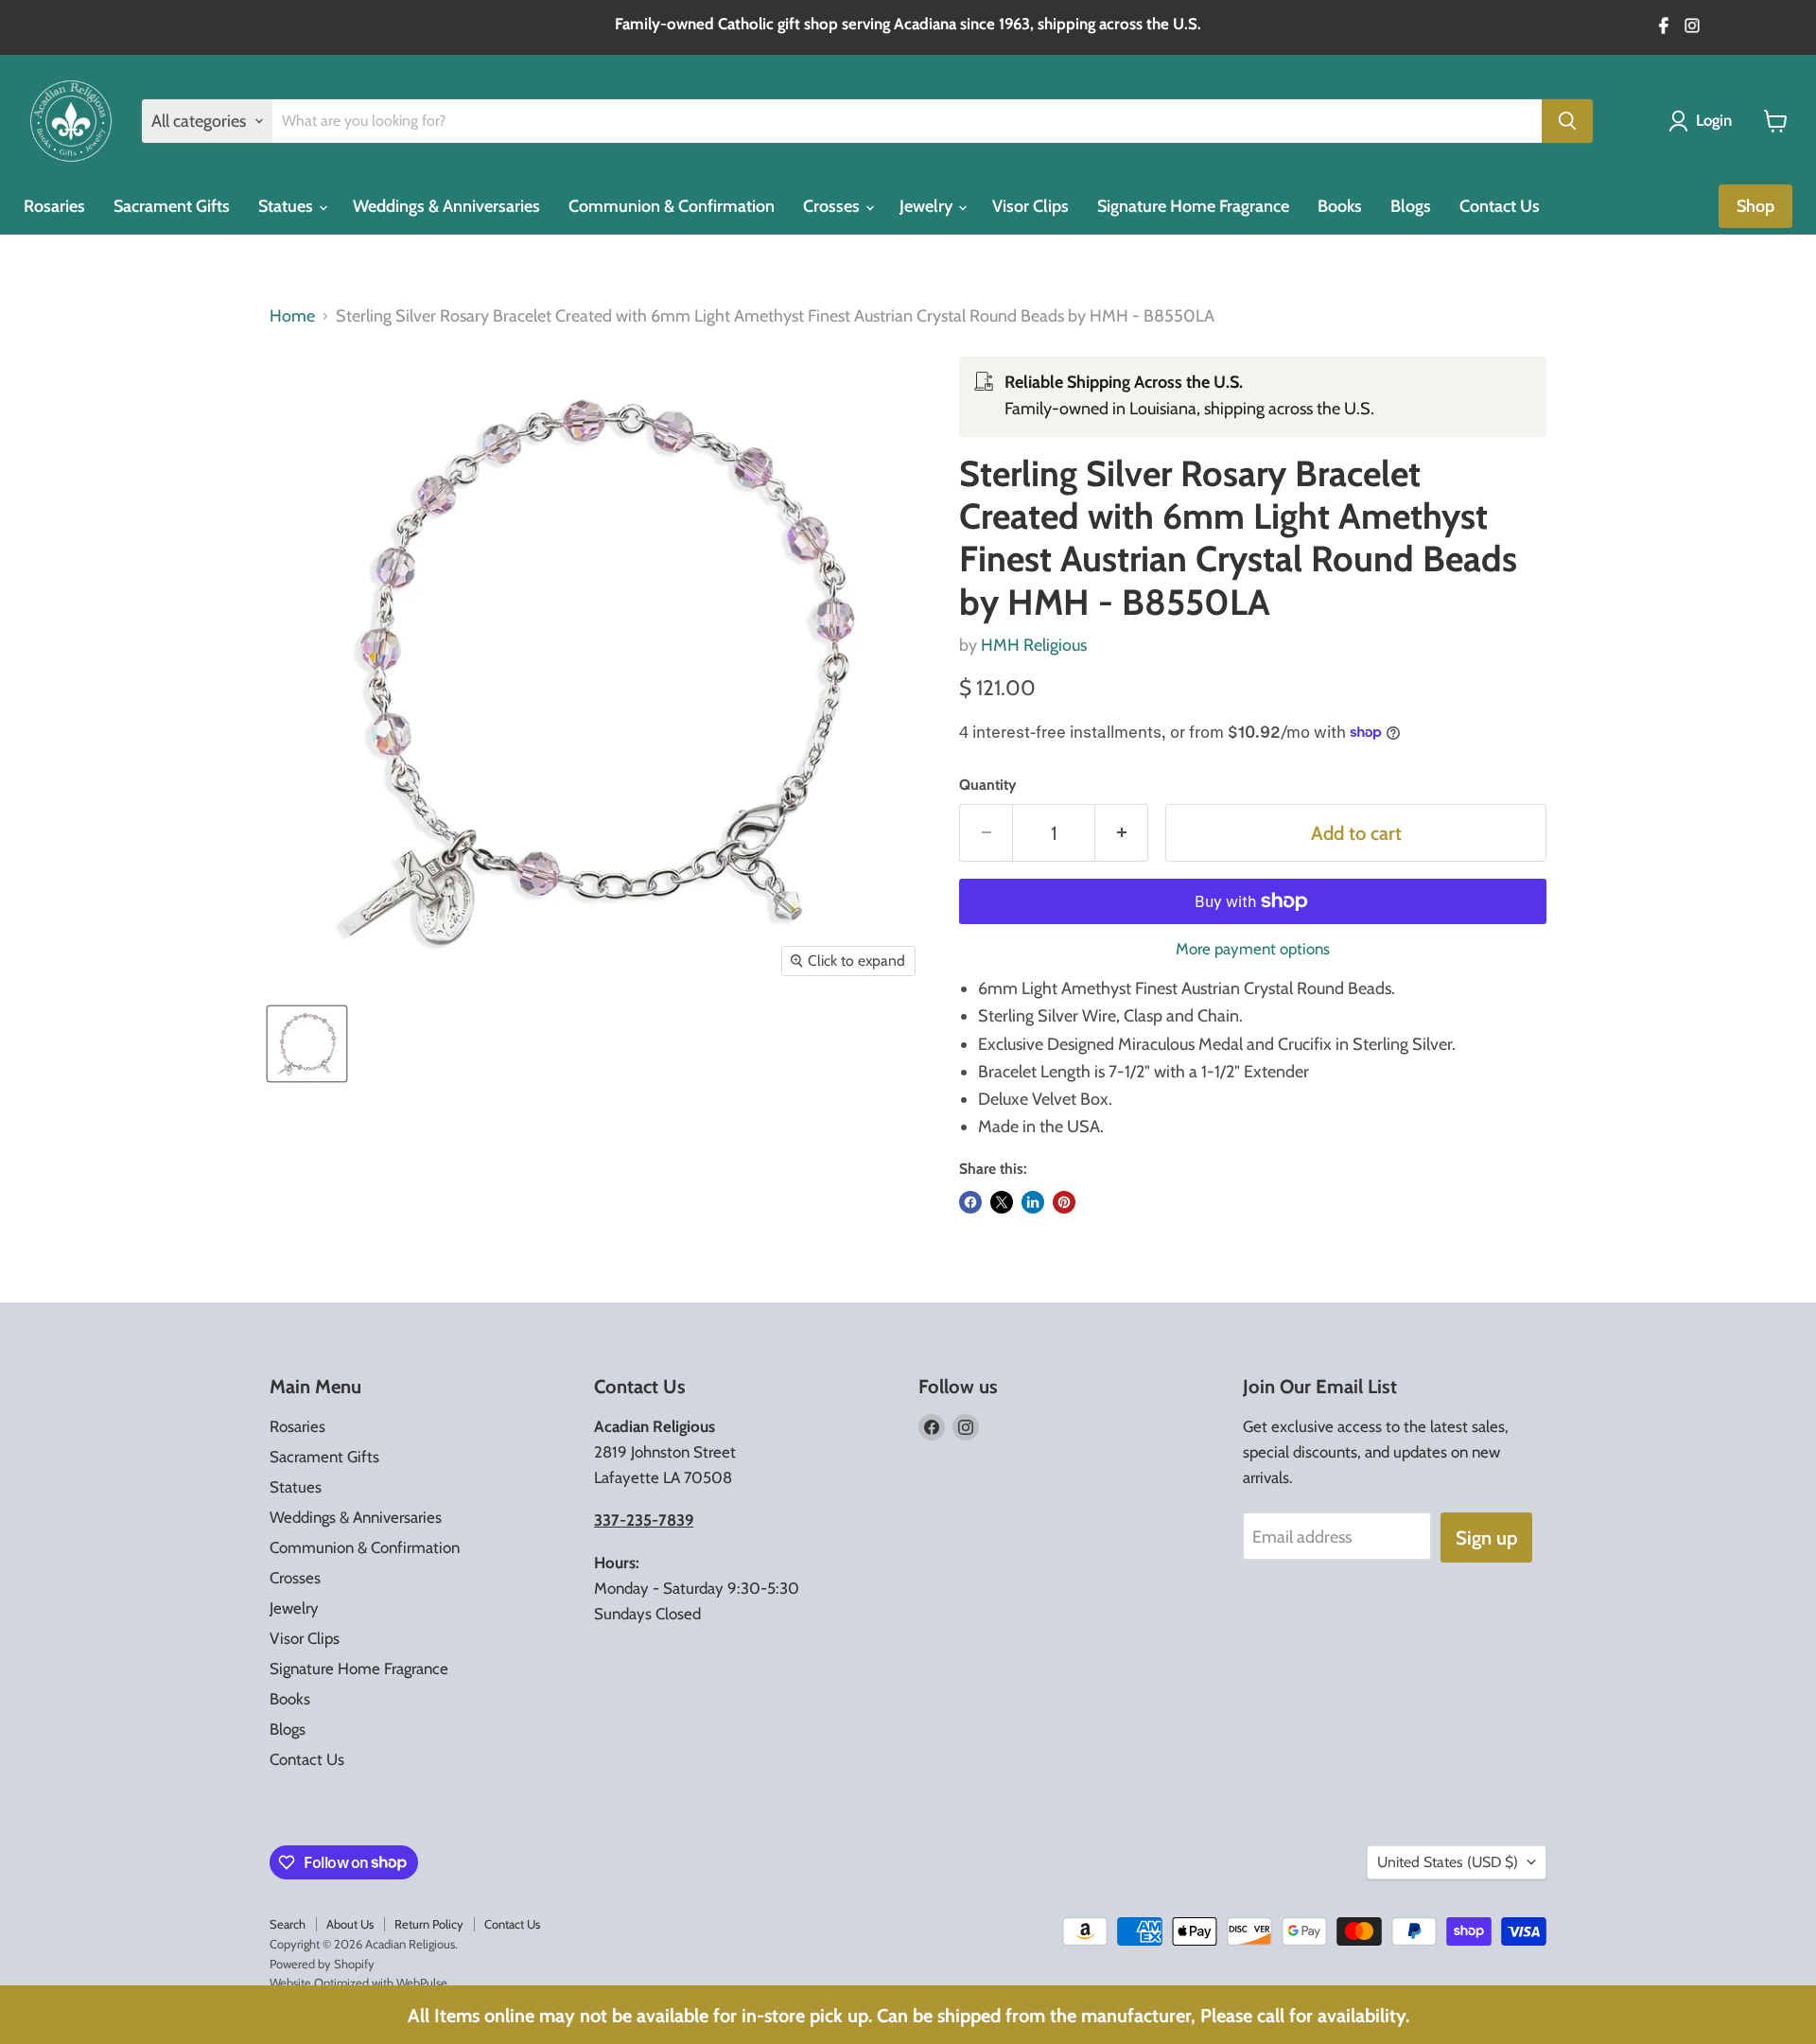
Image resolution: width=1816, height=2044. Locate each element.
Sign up (1486, 1537)
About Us (350, 1924)
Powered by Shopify (322, 1964)
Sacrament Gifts (172, 206)
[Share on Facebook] (970, 1202)
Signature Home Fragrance (1193, 206)
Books (1340, 206)
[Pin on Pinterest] (1064, 1202)
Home (292, 316)
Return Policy (429, 1924)
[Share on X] (1002, 1202)
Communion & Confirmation (672, 206)
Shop (1755, 206)
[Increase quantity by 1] (1122, 833)
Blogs (1411, 206)
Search (288, 1924)
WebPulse (422, 1983)
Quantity (987, 785)
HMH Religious (1034, 645)
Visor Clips (1030, 206)
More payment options (1253, 949)
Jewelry (928, 206)
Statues (288, 206)
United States (1448, 1862)
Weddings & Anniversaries (446, 206)
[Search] (1567, 121)
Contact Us (1500, 206)
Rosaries (54, 206)
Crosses (833, 206)
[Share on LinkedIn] (1033, 1202)
